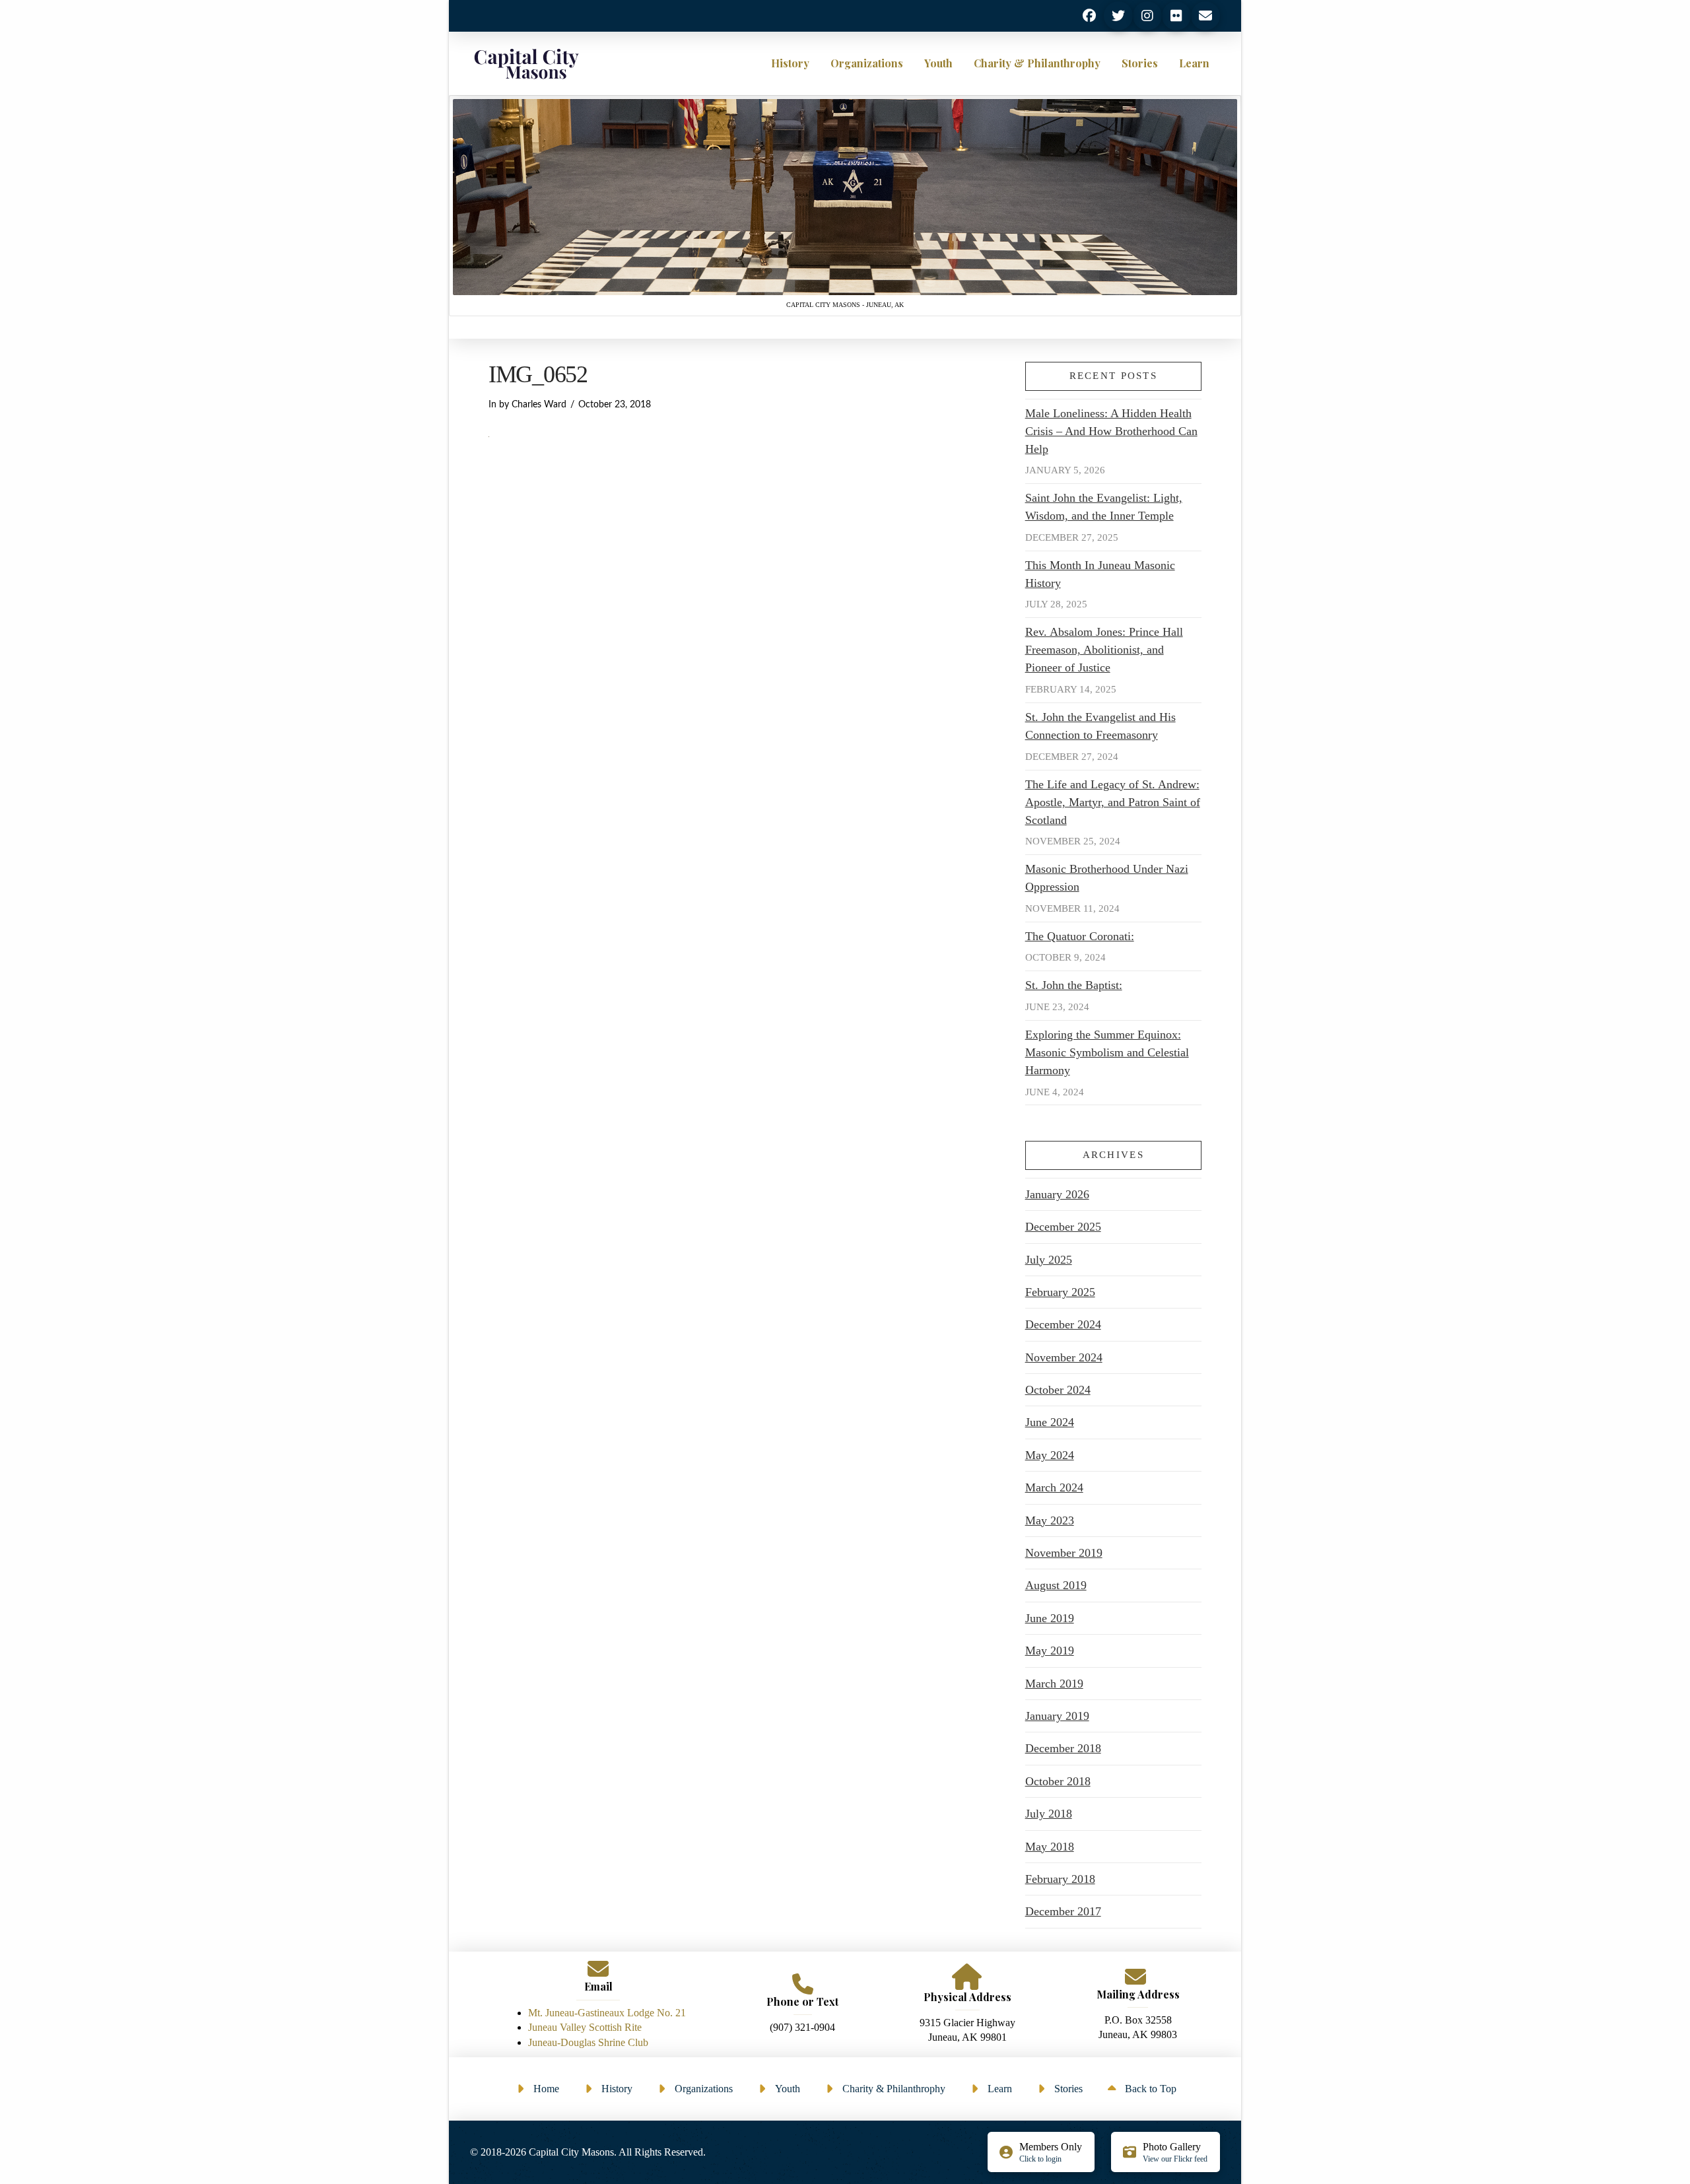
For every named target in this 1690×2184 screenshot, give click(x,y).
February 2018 (1060, 1879)
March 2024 (1054, 1487)
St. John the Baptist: (1074, 985)
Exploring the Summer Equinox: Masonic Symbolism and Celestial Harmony (1107, 1052)
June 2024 (1050, 1422)
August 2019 (1056, 1585)
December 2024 (1063, 1324)
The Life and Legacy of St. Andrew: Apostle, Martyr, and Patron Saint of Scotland (1113, 802)
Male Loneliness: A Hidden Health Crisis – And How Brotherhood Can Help (1111, 431)
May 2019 (1050, 1651)
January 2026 (1057, 1194)
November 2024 (1064, 1357)
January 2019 (1057, 1716)
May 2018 (1050, 1847)
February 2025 (1060, 1292)
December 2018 (1063, 1748)
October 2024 (1058, 1390)
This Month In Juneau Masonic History (1100, 574)
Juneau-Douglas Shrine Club (588, 2042)
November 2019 (1064, 1553)
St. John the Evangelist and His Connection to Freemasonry (1100, 726)
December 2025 (1063, 1227)
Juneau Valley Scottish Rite (585, 2027)
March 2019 (1054, 1684)
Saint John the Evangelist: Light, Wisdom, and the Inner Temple (1104, 507)
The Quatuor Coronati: (1080, 936)
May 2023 (1050, 1520)
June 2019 (1050, 1618)
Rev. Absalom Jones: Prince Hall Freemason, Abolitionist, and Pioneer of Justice (1104, 650)
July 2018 (1049, 1814)
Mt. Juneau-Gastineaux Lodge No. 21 (607, 2013)
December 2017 (1063, 1911)
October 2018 (1058, 1781)
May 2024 (1050, 1455)
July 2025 (1049, 1260)
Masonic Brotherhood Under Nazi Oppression (1107, 878)
